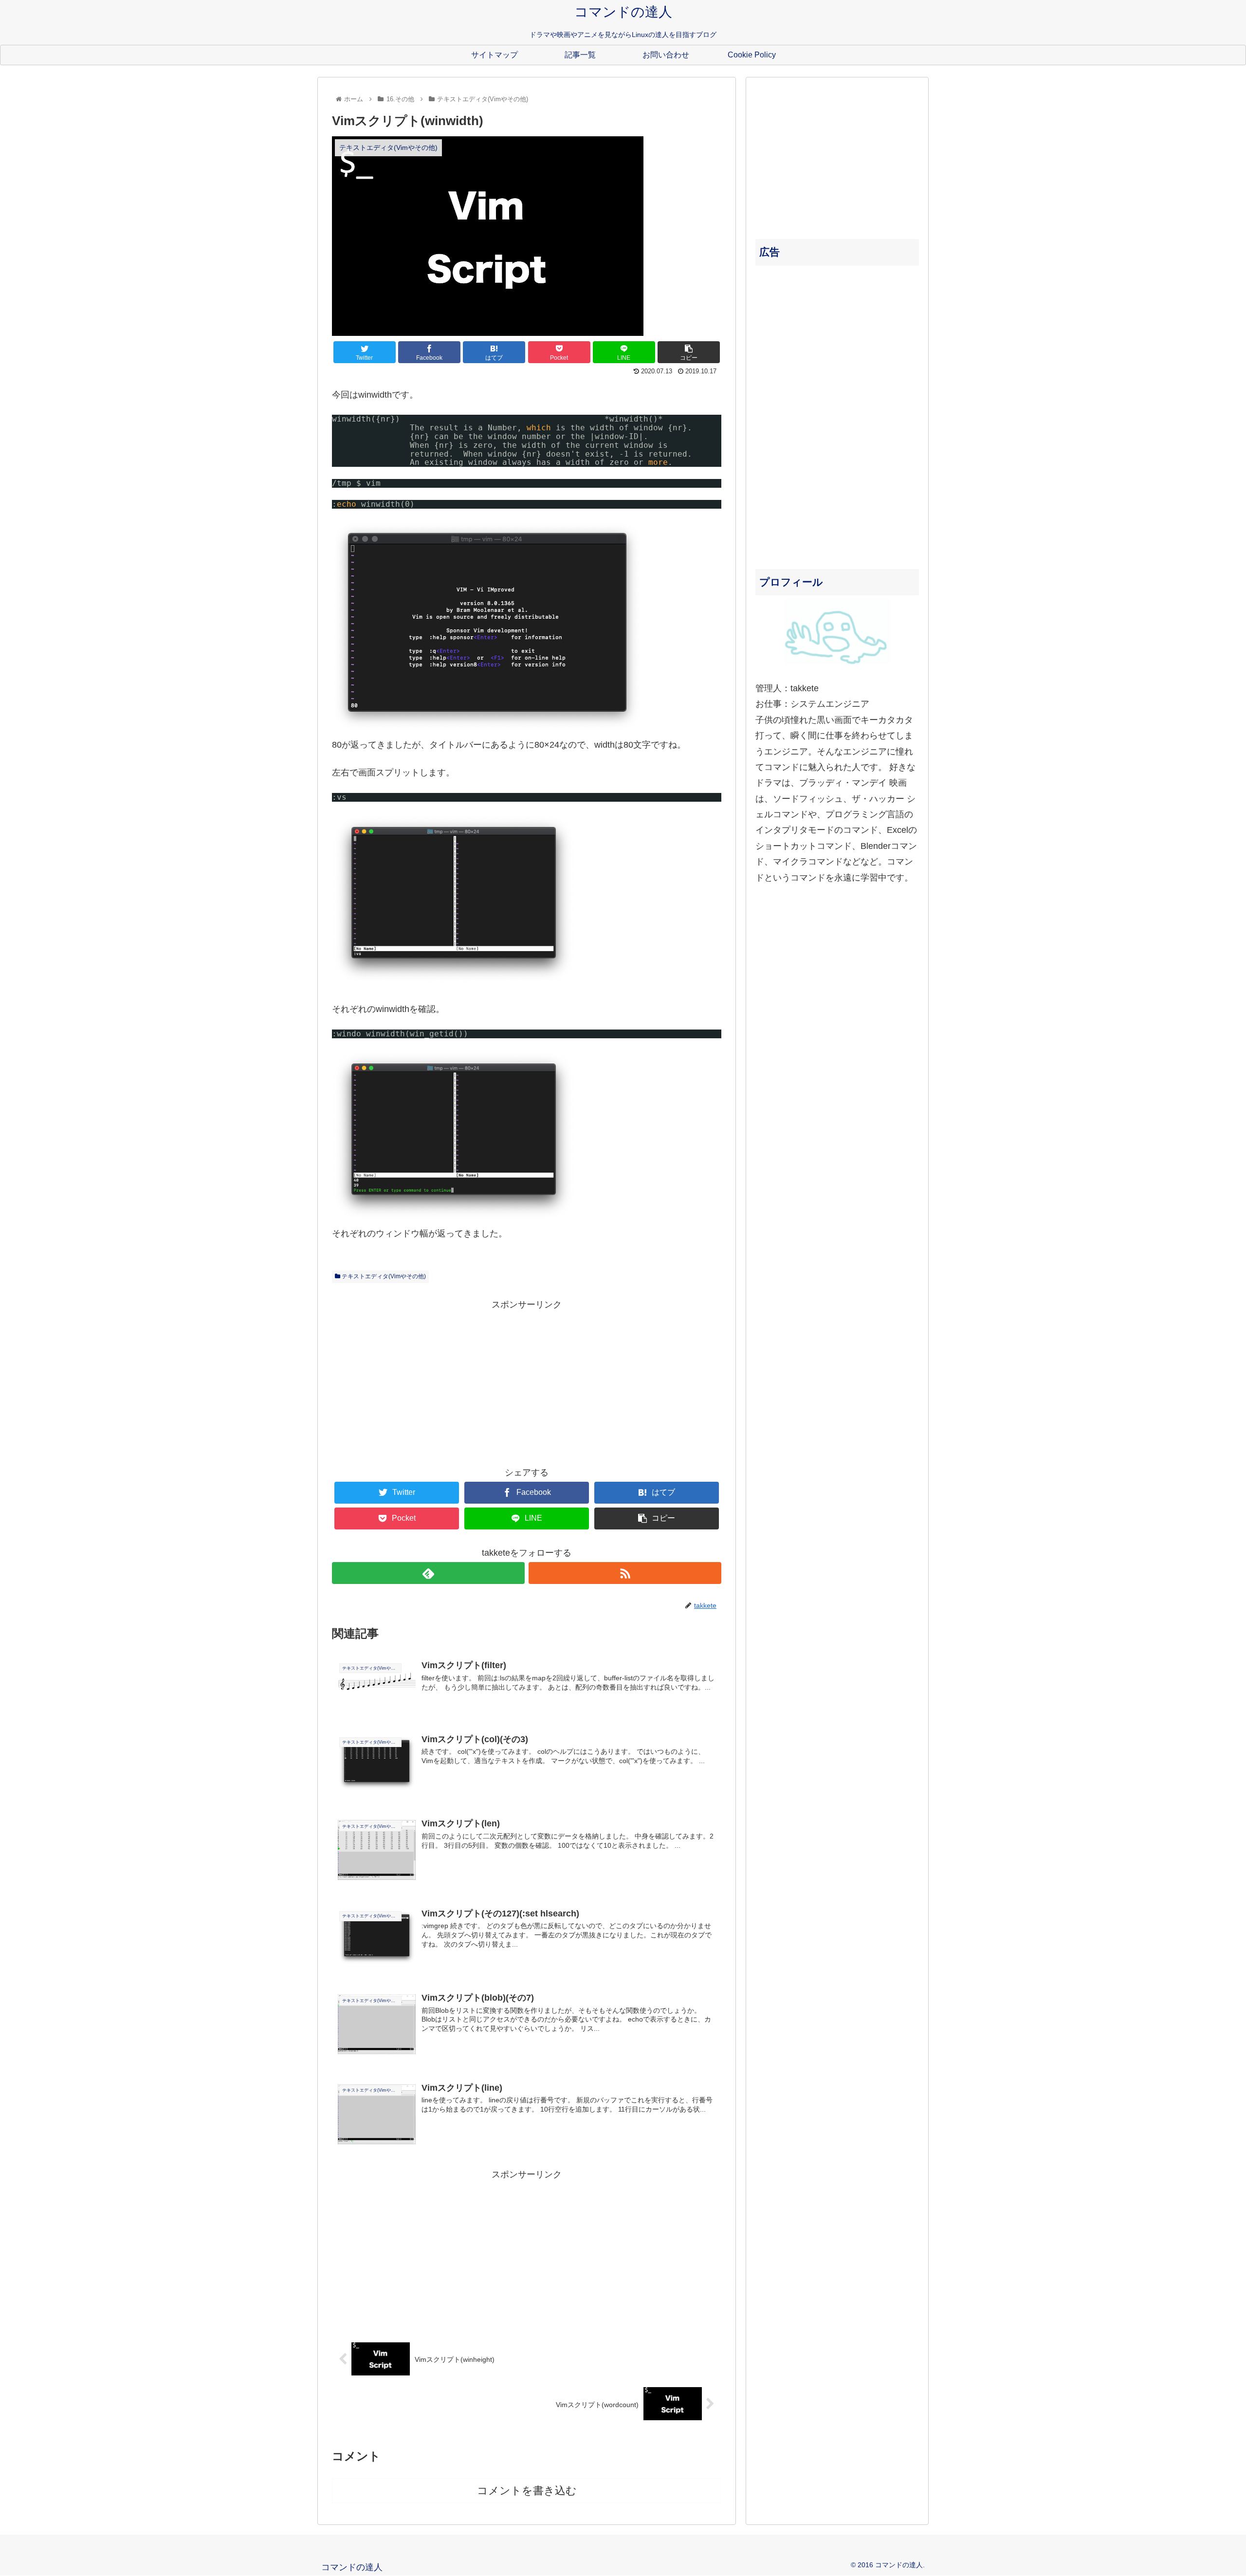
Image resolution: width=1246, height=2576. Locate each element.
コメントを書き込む (527, 2491)
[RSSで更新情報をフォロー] (625, 1573)
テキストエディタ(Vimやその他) (383, 1276)
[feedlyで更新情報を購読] (428, 1573)
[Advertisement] (527, 1380)
